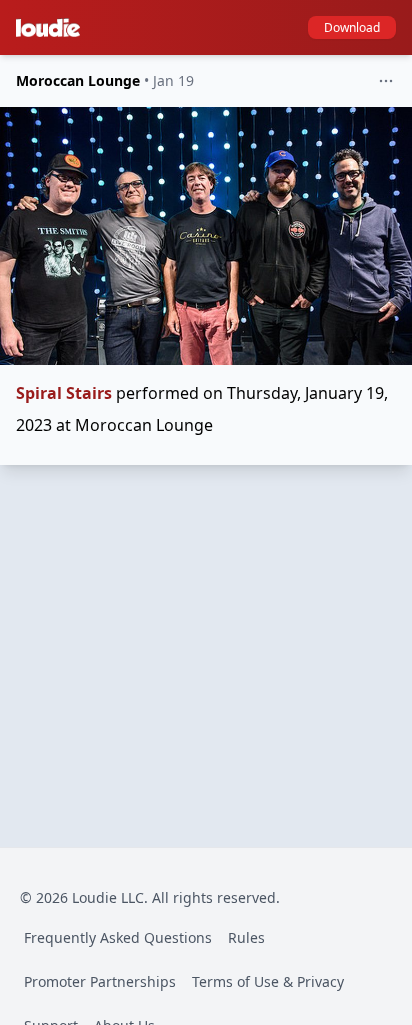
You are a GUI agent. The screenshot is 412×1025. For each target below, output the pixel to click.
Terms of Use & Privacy (268, 981)
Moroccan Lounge (78, 80)
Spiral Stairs (64, 393)
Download (352, 27)
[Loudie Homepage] (52, 28)
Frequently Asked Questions (118, 937)
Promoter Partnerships (100, 981)
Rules (246, 937)
